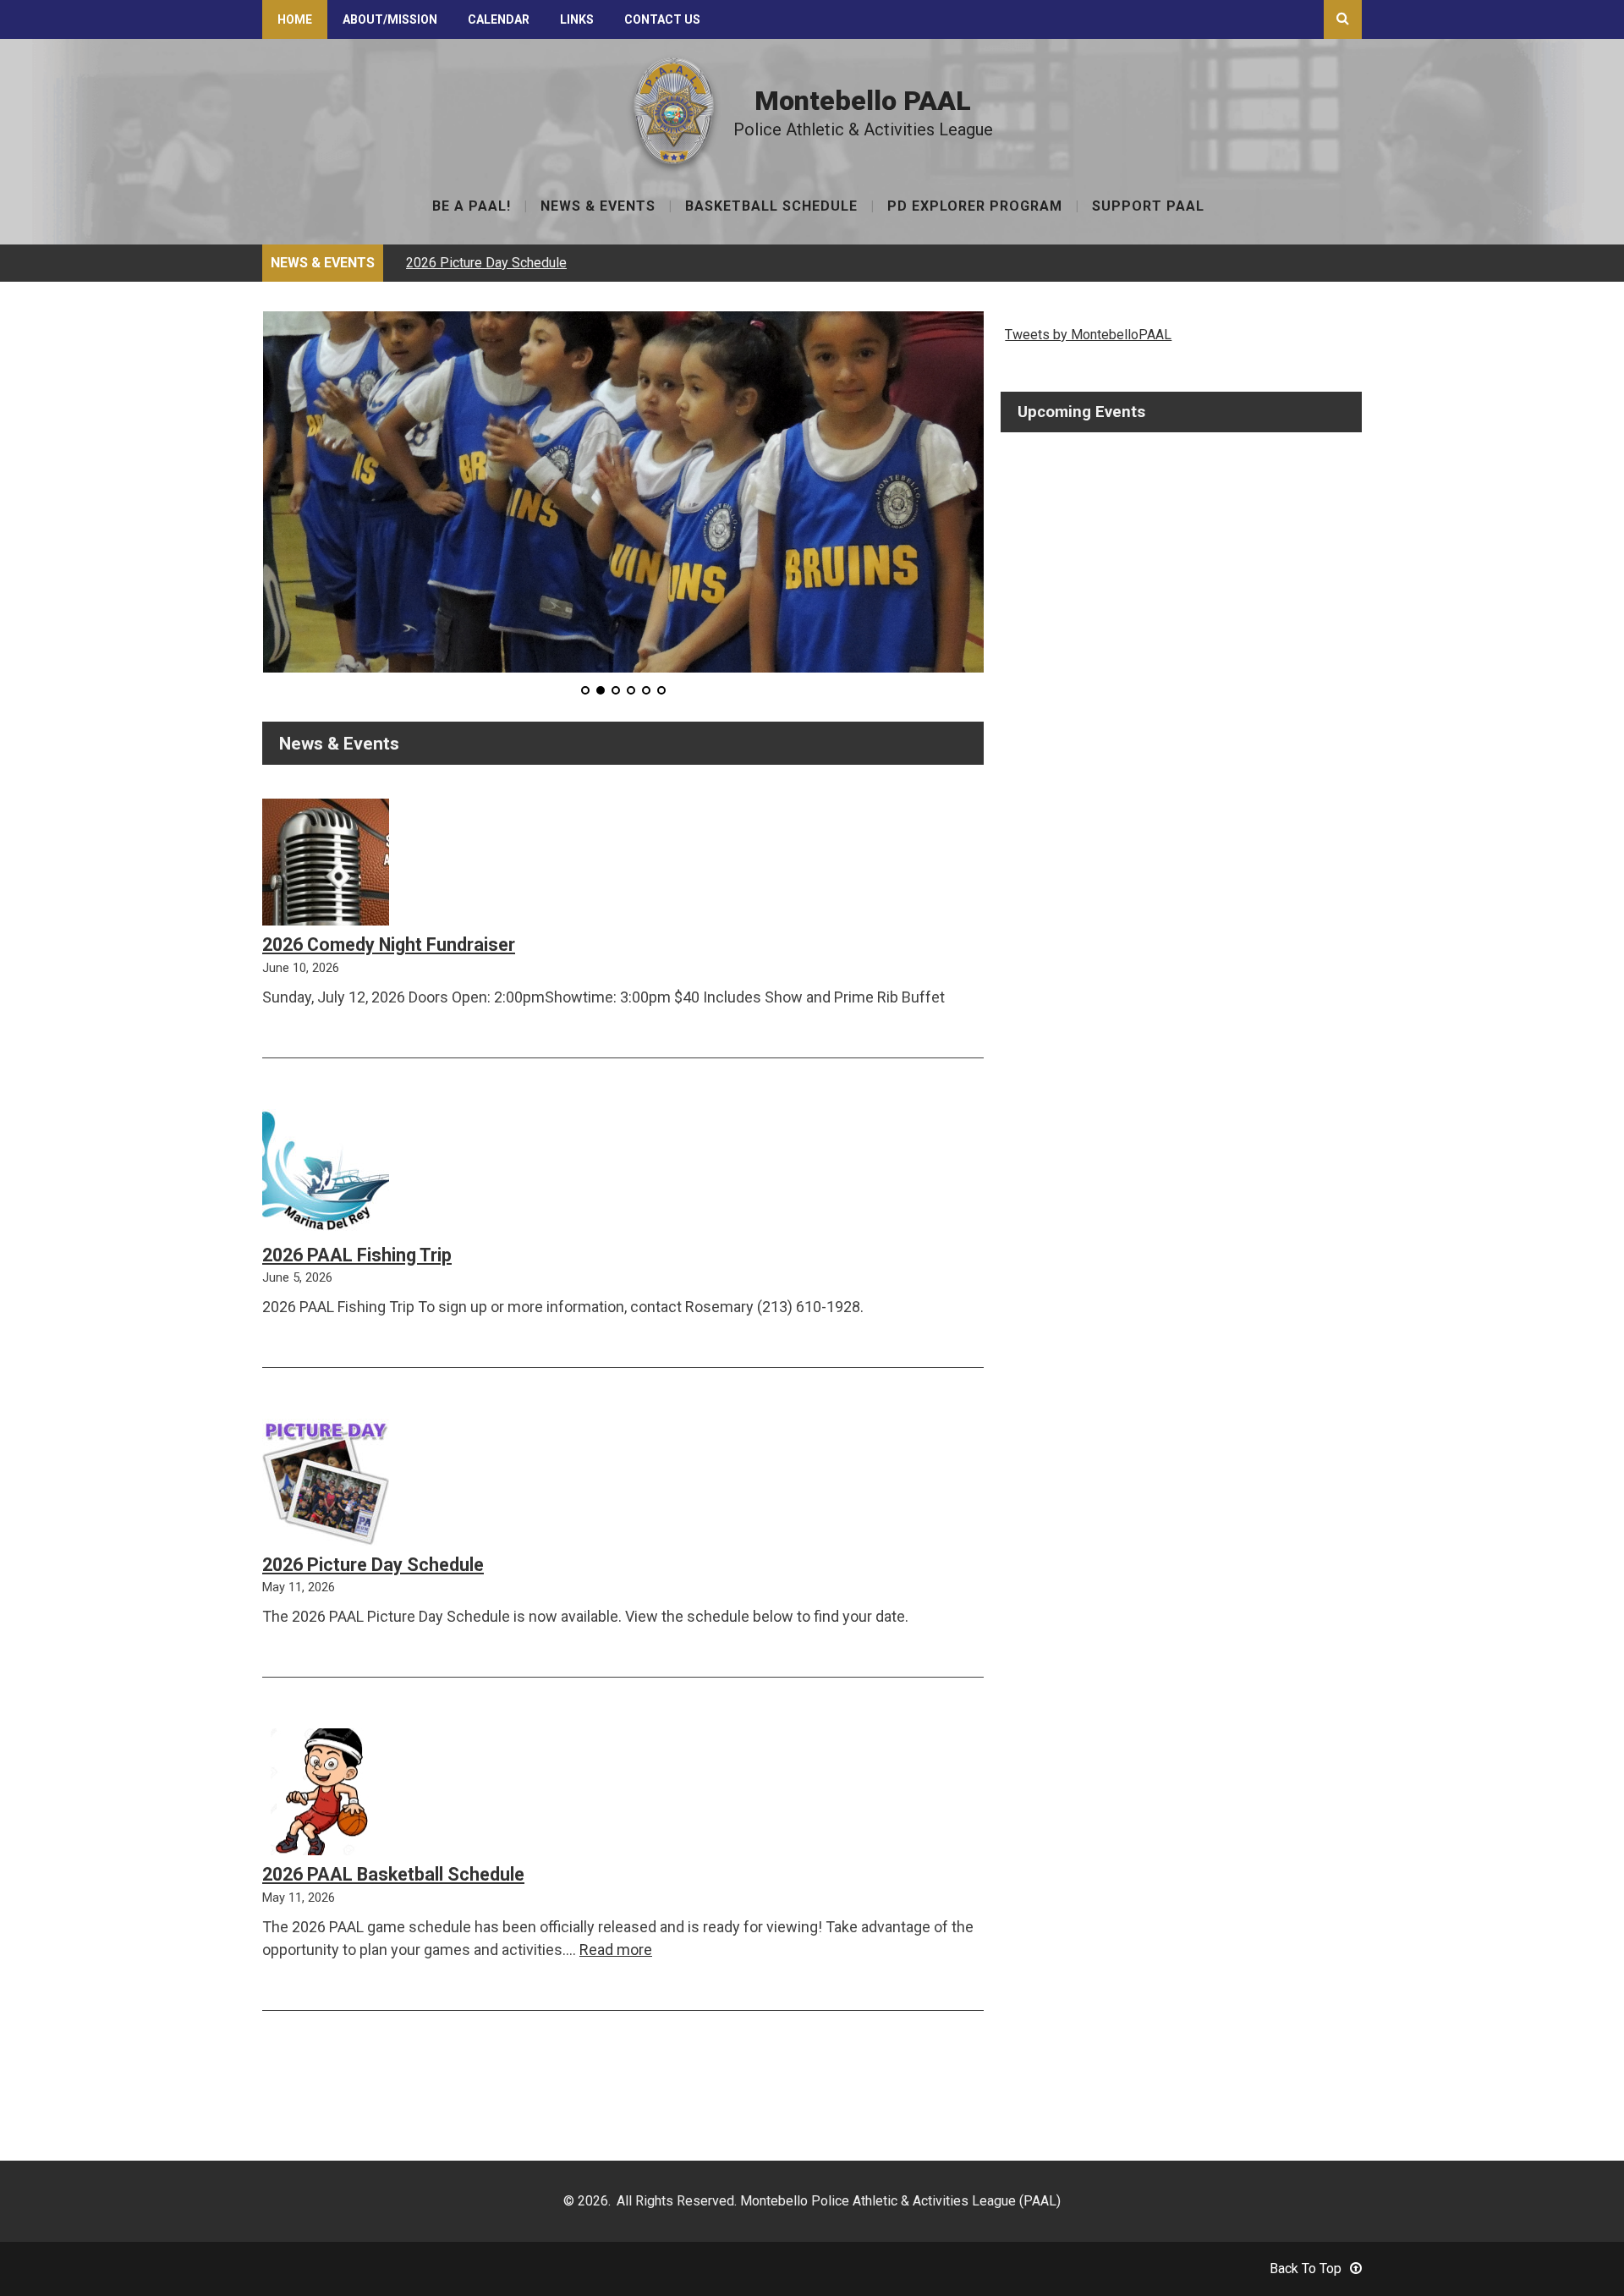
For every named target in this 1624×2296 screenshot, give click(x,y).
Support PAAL (1148, 207)
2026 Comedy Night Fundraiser (389, 945)
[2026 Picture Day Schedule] (326, 1485)
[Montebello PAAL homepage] (674, 160)
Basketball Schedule (771, 207)
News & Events (598, 207)
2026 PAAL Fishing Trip (357, 1255)
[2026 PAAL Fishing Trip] (326, 1175)
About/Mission (390, 19)
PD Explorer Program (975, 207)
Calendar (499, 19)
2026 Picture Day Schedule (486, 263)
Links (577, 19)
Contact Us (662, 19)
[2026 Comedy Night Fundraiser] (326, 865)
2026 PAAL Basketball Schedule (393, 1874)
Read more (616, 1950)
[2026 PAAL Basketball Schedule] (321, 1795)
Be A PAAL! (472, 207)
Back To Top (1306, 2269)
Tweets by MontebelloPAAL (1088, 335)
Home (295, 19)
